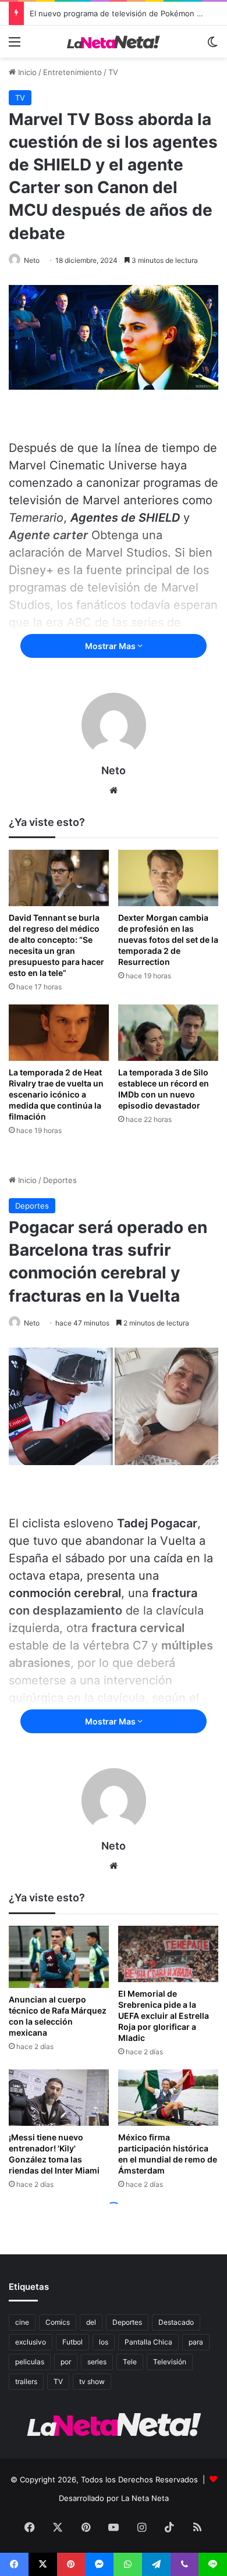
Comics (58, 2322)
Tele (130, 2362)
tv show (92, 2381)
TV (113, 72)
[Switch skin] (212, 46)
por (66, 2362)
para (196, 2342)
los (104, 2342)
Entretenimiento (72, 72)
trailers (26, 2381)
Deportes (127, 2322)
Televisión (170, 2362)
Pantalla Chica (148, 2342)
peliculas (30, 2362)
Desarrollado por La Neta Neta (114, 2498)
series (97, 2362)
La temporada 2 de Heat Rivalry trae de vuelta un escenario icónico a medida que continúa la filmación (56, 1094)
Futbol (72, 2342)
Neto (32, 260)
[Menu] (15, 46)
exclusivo (31, 2342)
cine (22, 2322)
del (91, 2322)
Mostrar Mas (111, 646)
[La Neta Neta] (114, 42)
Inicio (26, 72)
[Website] (114, 790)
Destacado (176, 2322)
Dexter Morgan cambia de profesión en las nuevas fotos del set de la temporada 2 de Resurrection (168, 940)
